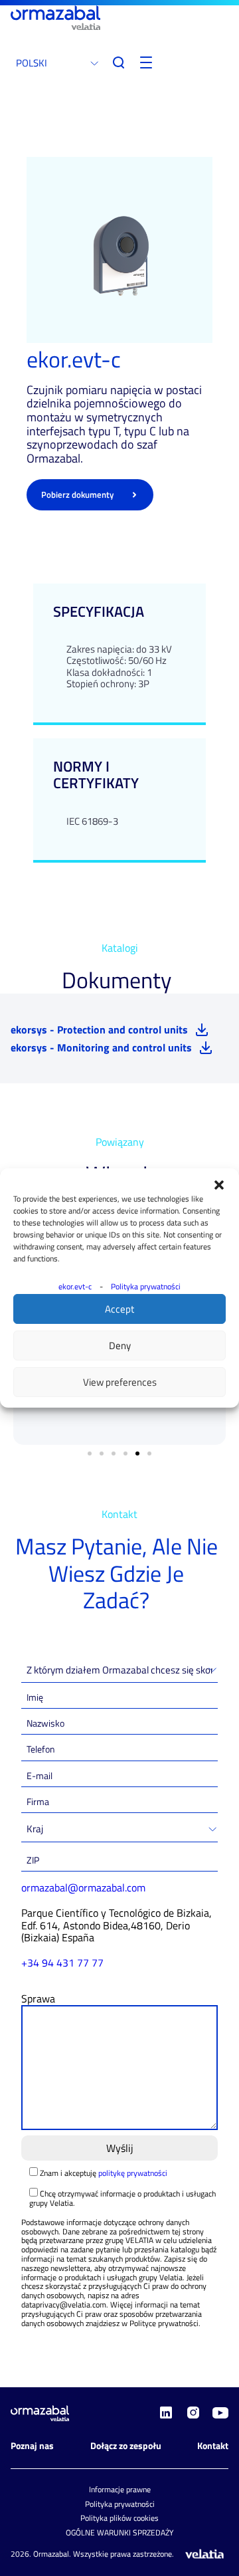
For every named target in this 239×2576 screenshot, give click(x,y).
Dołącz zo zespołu (126, 2445)
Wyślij (120, 2148)
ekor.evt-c (75, 1286)
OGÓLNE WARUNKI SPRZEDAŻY (119, 2532)
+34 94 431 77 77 (62, 1963)
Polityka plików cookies (119, 2518)
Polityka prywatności (146, 1286)
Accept (119, 1309)
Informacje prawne (120, 2489)
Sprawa (38, 1998)
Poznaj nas (32, 2445)
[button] (219, 1185)
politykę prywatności (133, 2173)
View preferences (120, 1382)
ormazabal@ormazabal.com (83, 1887)
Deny (120, 1345)
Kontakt (213, 2445)
